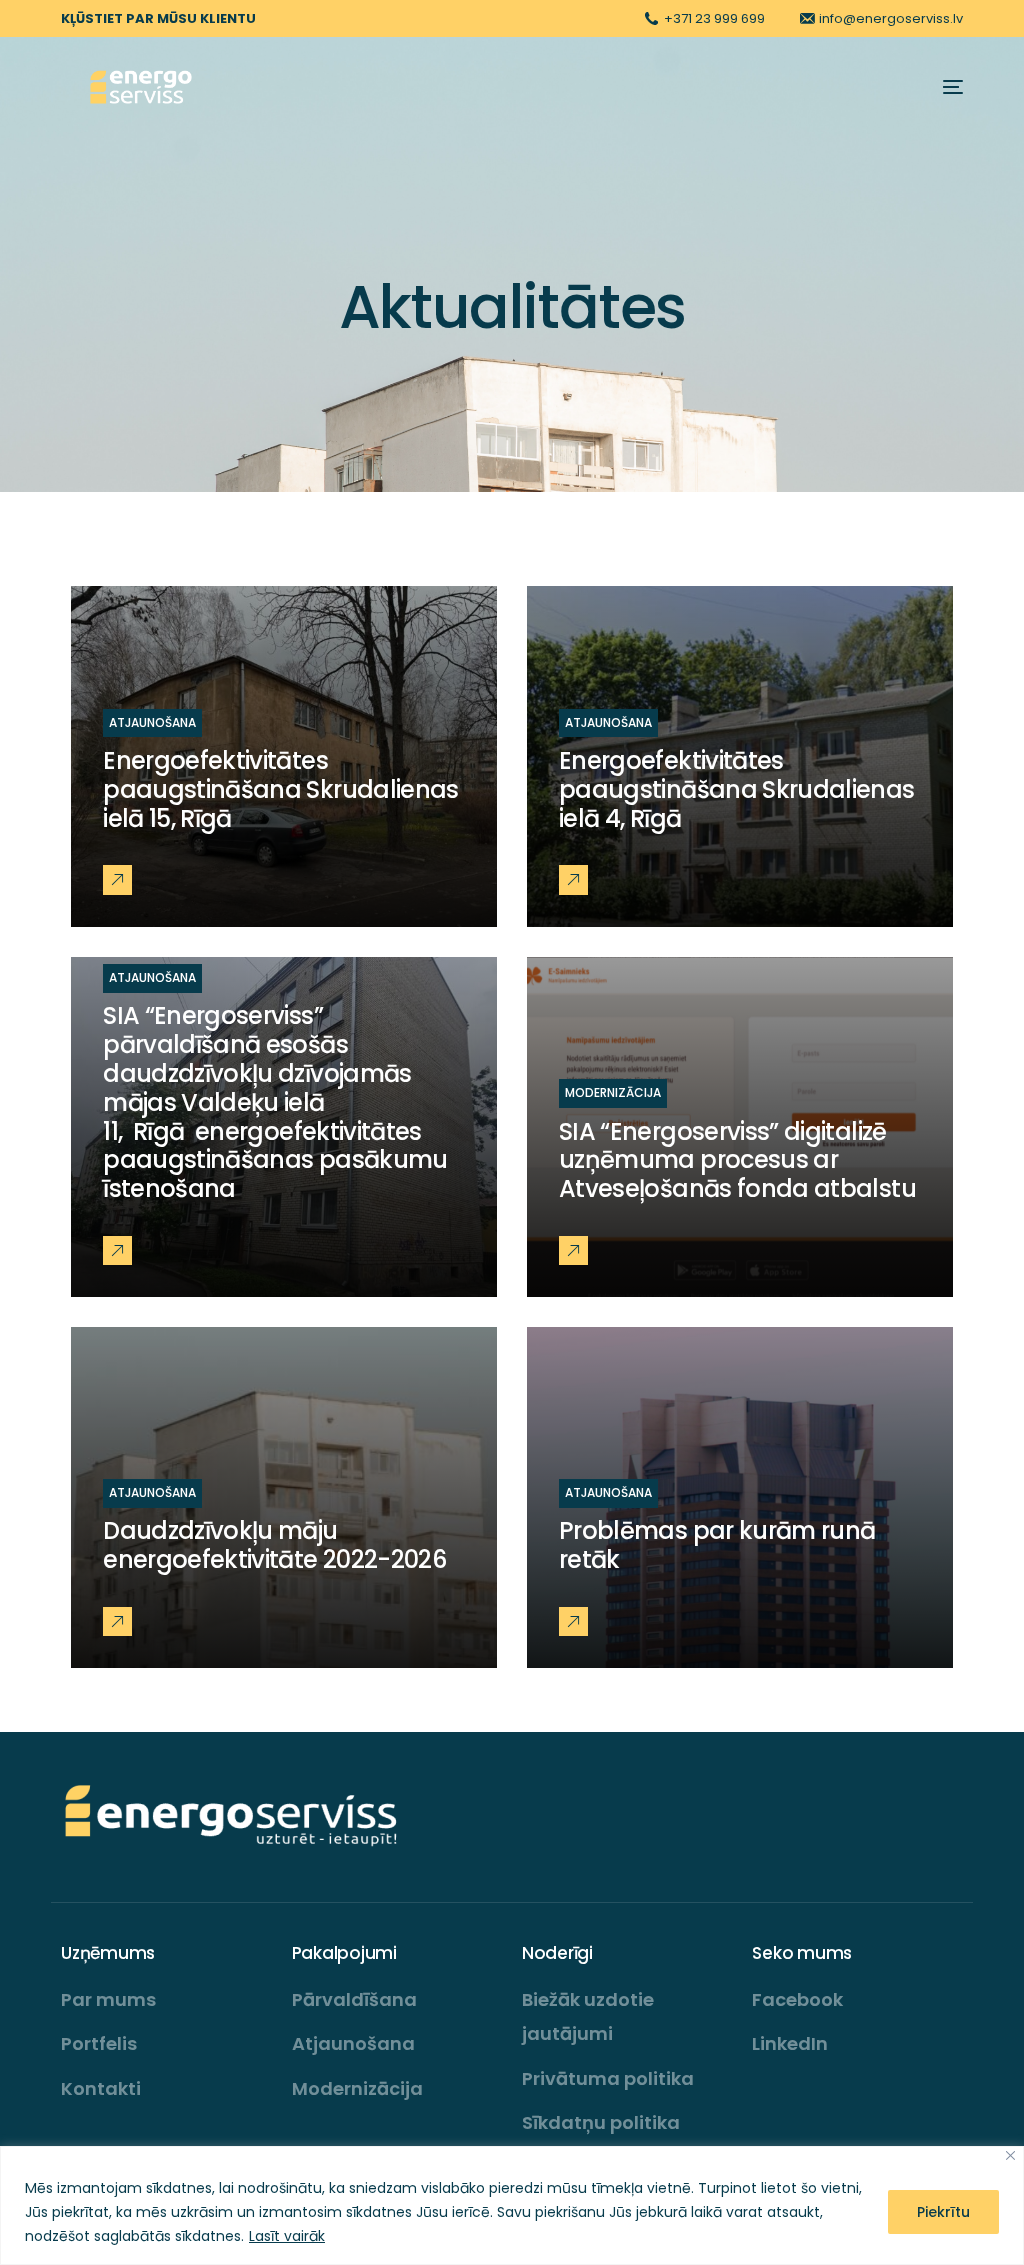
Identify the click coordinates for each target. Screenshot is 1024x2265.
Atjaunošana (152, 722)
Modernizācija (613, 1092)
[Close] (1010, 2155)
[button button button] (117, 1250)
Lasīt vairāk (287, 2236)
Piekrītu (943, 2212)
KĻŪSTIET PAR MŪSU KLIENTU (158, 18)
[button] (117, 879)
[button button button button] (573, 1250)
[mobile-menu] (943, 87)
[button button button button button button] (573, 1621)
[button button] (573, 879)
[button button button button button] (117, 1621)
